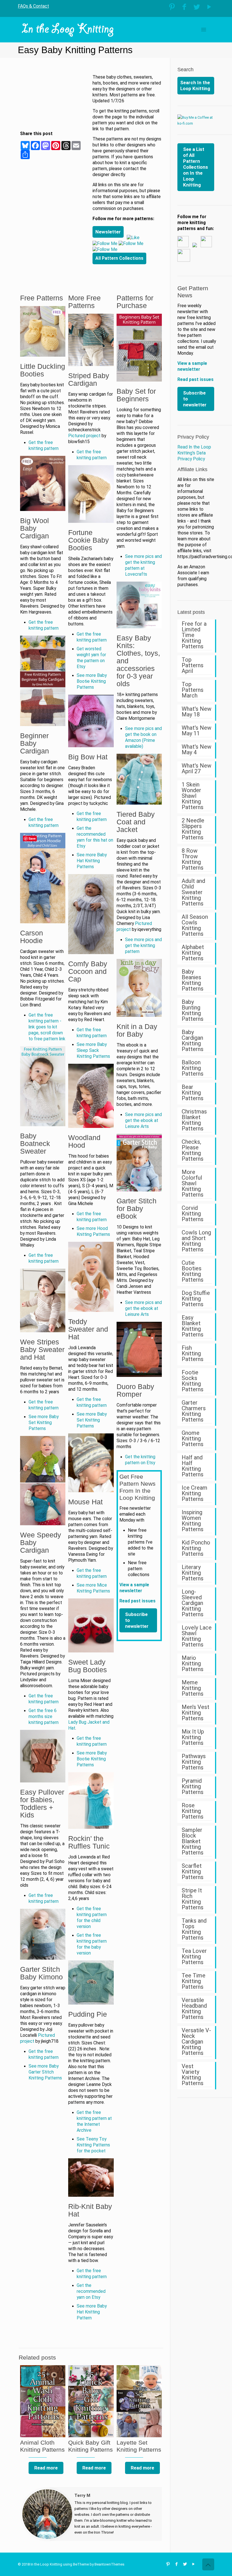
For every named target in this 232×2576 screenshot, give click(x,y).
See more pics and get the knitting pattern (143, 946)
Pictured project (84, 436)
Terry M (82, 2495)
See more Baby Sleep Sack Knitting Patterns (93, 1050)
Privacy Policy (193, 437)
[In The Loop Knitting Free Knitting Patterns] (68, 30)
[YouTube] (209, 7)
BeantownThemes (109, 2564)
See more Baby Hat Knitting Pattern (92, 2312)
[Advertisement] (55, 103)
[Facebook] (184, 7)
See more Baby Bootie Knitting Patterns (92, 681)
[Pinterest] (172, 7)
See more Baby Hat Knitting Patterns (92, 861)
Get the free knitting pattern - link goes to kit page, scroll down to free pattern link (47, 1027)
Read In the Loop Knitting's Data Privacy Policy (194, 453)
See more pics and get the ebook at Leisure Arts (143, 1121)
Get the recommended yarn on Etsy (91, 2291)
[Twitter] (197, 7)
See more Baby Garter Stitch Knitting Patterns (45, 2072)
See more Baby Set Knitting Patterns (44, 1423)
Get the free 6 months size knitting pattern (44, 1717)
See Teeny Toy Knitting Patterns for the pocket (93, 2145)
